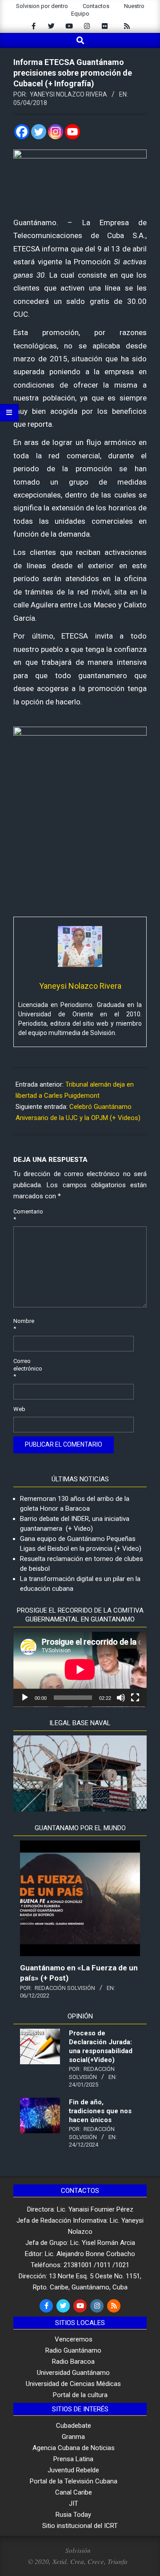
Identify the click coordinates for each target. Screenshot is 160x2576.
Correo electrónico (23, 1369)
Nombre (23, 1325)
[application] (80, 1669)
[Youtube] (72, 132)
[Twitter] (39, 132)
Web (19, 1409)
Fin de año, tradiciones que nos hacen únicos (100, 2111)
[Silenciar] (121, 1698)
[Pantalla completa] (135, 1698)
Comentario (23, 1215)
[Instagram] (56, 132)
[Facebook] (22, 132)
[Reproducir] (25, 1698)
